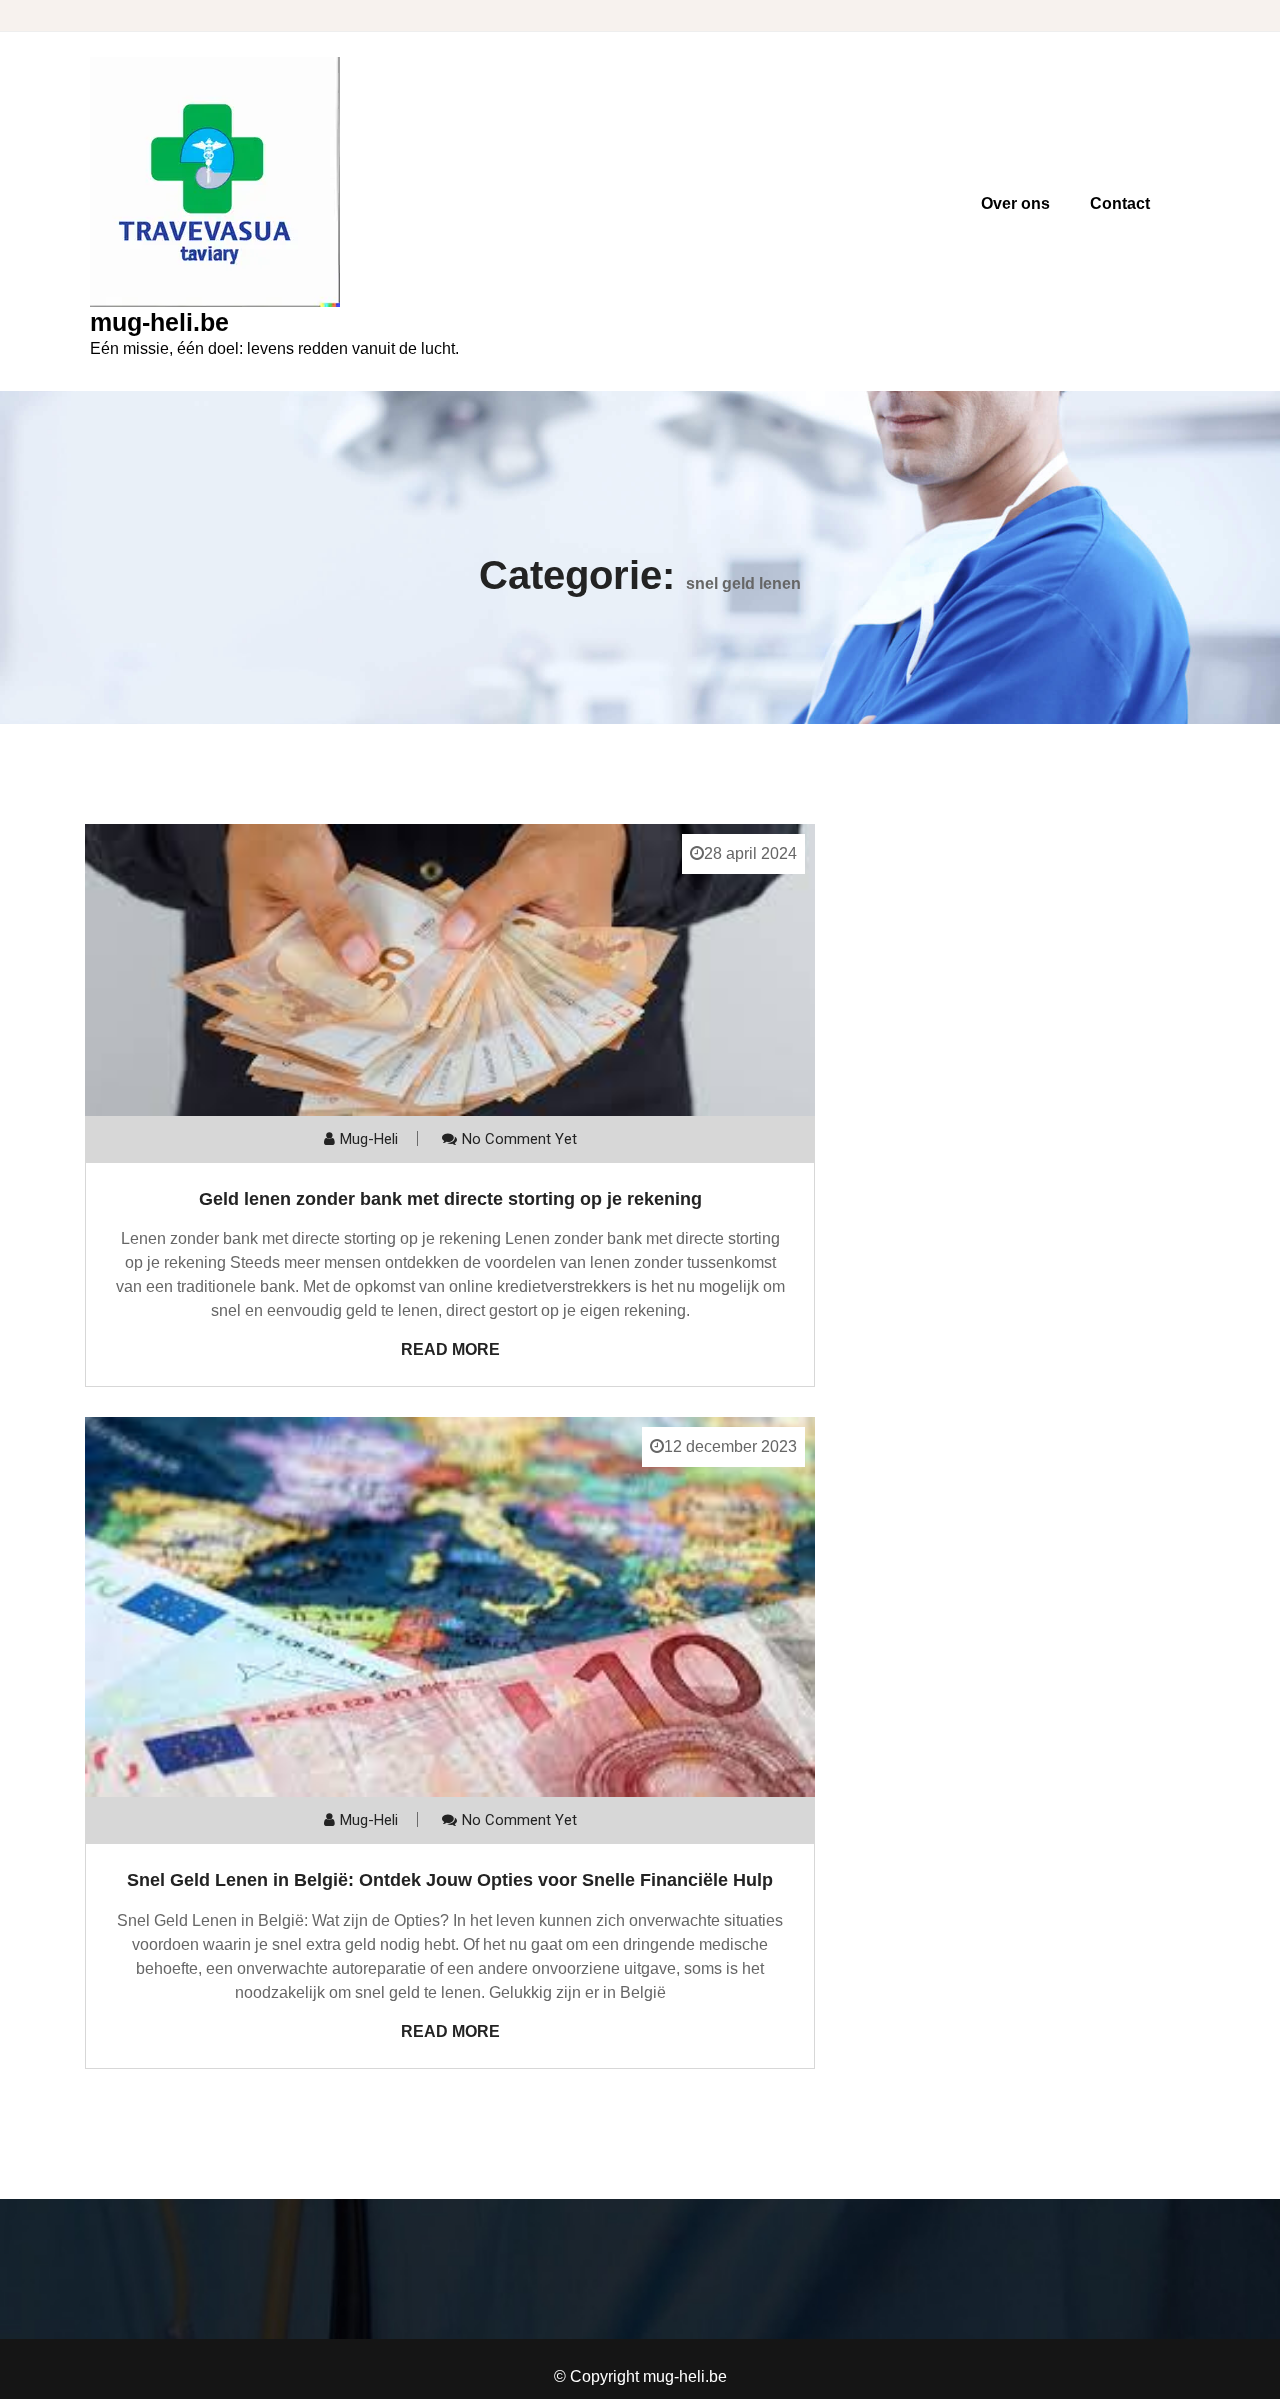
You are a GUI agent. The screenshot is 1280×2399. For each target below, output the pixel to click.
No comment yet (519, 1139)
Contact (1120, 203)
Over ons (1015, 203)
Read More (450, 1349)
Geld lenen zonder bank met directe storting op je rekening (450, 1199)
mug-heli (369, 1139)
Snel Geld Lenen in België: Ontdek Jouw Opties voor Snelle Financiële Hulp (450, 1880)
